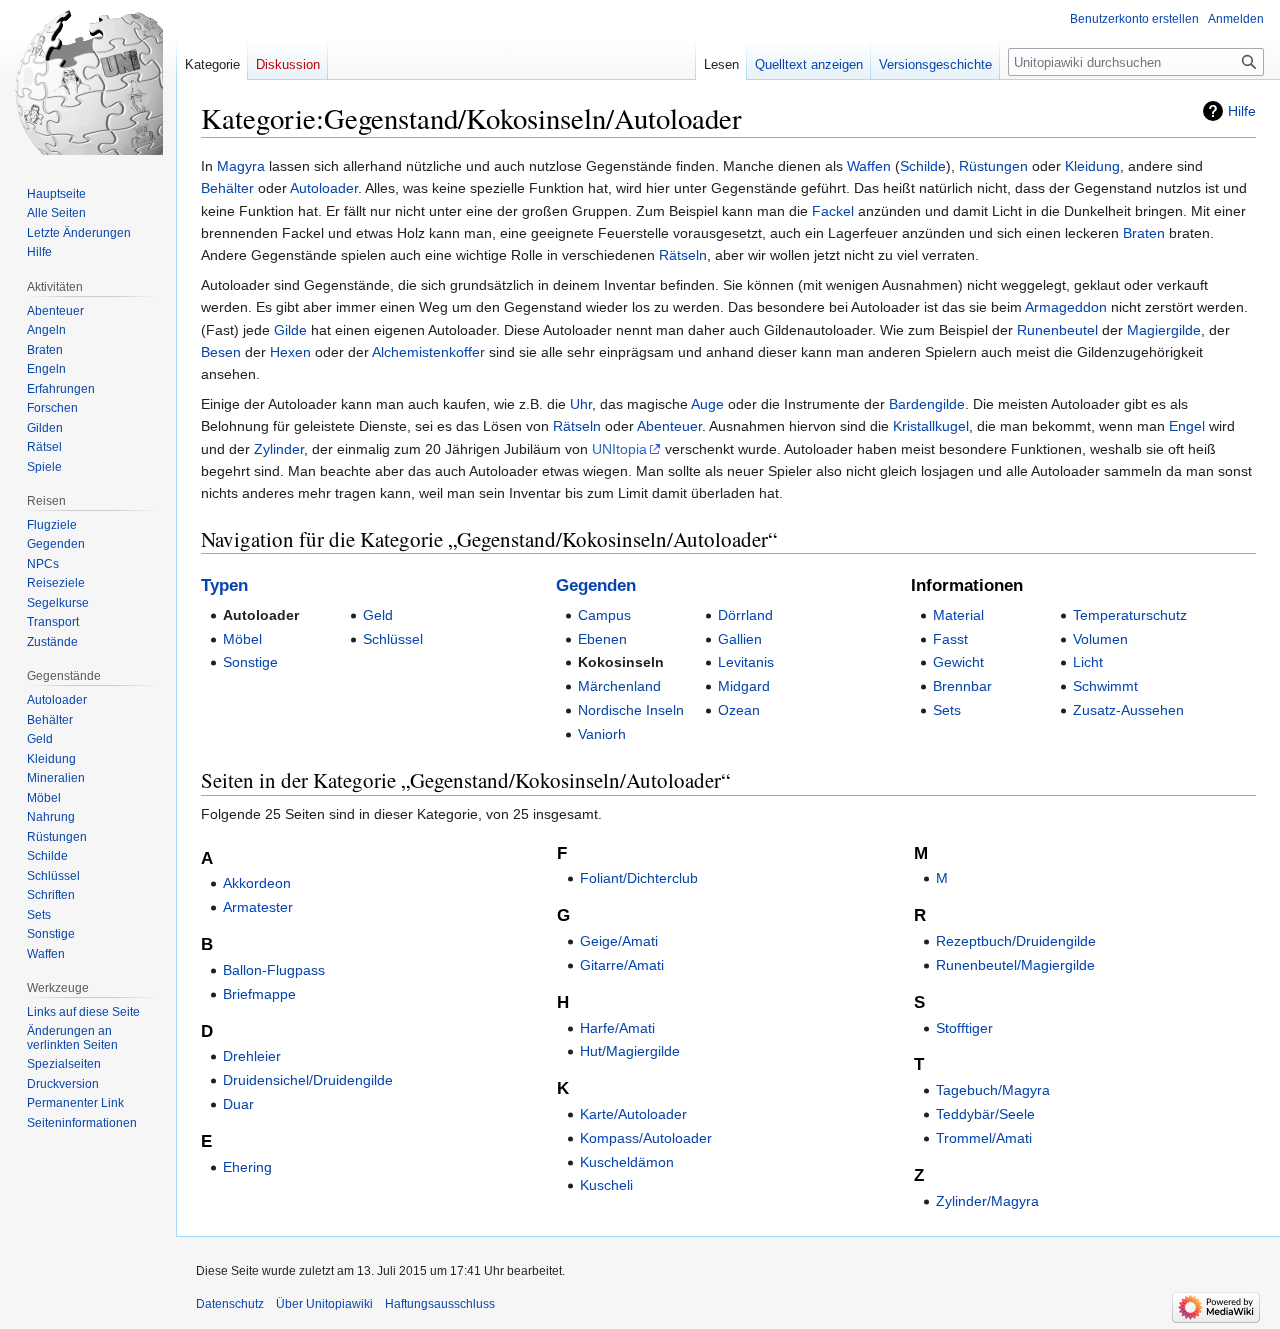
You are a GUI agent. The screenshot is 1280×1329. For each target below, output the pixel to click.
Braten (1144, 233)
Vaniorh (602, 734)
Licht (1088, 662)
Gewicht (958, 662)
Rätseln (683, 255)
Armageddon (1066, 307)
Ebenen (602, 639)
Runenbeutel (1057, 330)
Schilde (923, 166)
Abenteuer (669, 426)
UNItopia (619, 449)
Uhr (581, 404)
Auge (707, 404)
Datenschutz (230, 1304)
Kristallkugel (931, 426)
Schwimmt (1105, 686)
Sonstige (250, 662)
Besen (221, 352)
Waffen (869, 166)
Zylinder (279, 449)
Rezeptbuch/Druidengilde (1016, 941)
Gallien (740, 639)
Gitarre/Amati (622, 965)
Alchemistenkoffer (428, 352)
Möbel (242, 639)
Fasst (950, 639)
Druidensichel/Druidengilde (308, 1080)
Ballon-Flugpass (274, 970)
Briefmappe (259, 994)
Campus (604, 615)
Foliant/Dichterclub (639, 878)
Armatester (258, 907)
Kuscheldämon (627, 1162)
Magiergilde (1164, 330)
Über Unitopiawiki (324, 1304)
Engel (1187, 426)
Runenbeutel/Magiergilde (1015, 965)
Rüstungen (993, 166)
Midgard (744, 686)
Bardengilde (927, 404)
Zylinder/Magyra (987, 1201)
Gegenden (596, 585)
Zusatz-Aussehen (1128, 710)
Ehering (247, 1167)
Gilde (290, 330)
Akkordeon (257, 883)
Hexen (290, 352)
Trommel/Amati (984, 1138)
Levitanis (746, 662)
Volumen (1100, 639)
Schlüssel (393, 639)
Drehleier (252, 1056)
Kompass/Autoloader (646, 1138)
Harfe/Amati (617, 1028)
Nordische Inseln (631, 710)
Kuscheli (606, 1185)
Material (958, 615)
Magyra (241, 166)
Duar (238, 1104)
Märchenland (619, 686)
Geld (378, 615)
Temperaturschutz (1130, 615)
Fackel (833, 211)
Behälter (227, 188)
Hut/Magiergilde (630, 1051)
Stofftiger (964, 1028)
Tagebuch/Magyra (993, 1090)
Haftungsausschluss (440, 1304)
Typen (224, 585)
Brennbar (962, 686)
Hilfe (1242, 111)
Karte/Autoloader (633, 1114)
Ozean (739, 710)
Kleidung (1092, 166)
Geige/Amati (619, 941)
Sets (947, 710)
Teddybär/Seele (985, 1114)
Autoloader (324, 188)
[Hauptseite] (88, 80)
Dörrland (745, 615)
